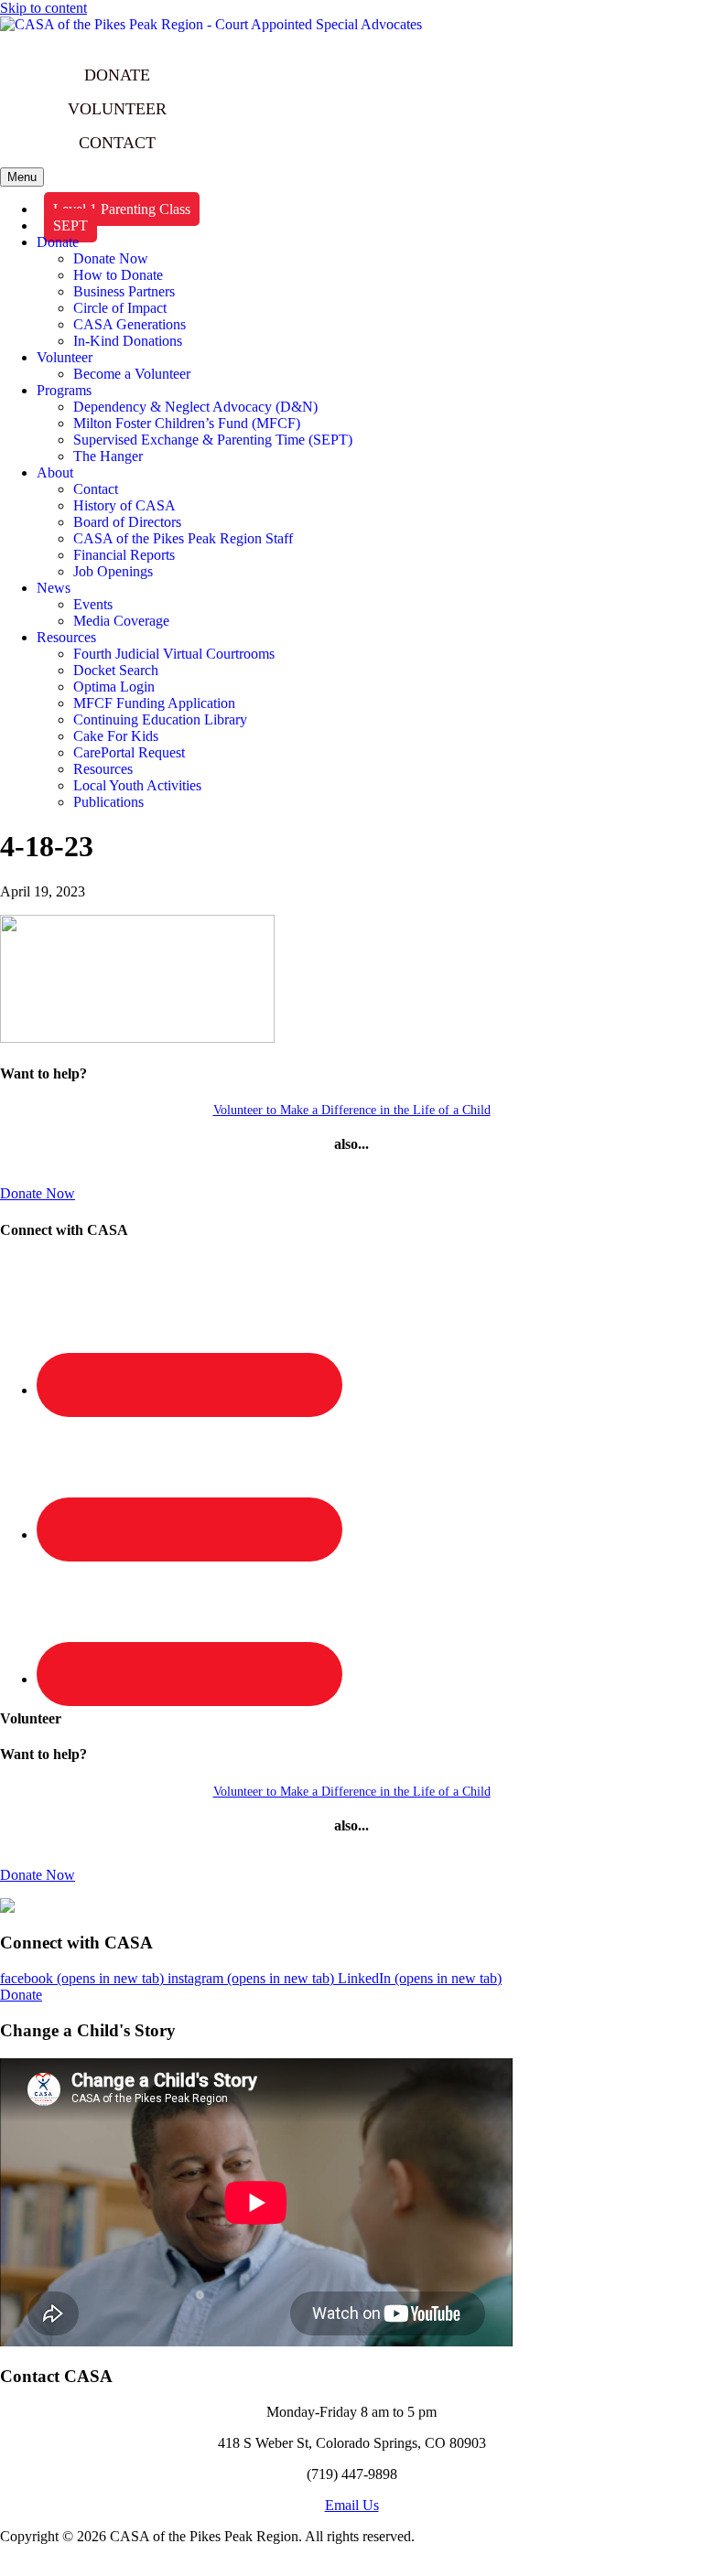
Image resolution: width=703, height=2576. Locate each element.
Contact (96, 489)
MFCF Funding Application (154, 703)
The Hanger (108, 456)
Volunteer (65, 357)
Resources (66, 637)
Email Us (352, 2505)
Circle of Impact (120, 308)
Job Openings (113, 571)
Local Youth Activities (137, 785)
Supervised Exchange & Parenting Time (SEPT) (213, 440)
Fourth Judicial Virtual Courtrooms (174, 654)
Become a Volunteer (132, 374)
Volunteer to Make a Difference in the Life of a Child (352, 1110)
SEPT (70, 225)
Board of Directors (127, 522)
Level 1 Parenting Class (122, 209)
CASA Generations (130, 324)
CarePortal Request (129, 752)
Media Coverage (121, 621)
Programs (64, 390)
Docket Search (116, 670)
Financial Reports (124, 555)
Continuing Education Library (160, 719)
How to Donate (118, 275)
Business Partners (124, 291)
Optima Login (114, 687)
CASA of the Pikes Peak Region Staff (183, 538)
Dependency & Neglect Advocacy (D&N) (195, 407)
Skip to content (43, 8)
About (55, 472)
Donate (58, 242)
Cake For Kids (116, 736)
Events (93, 604)
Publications (108, 802)
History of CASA (124, 505)
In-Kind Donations (128, 341)
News (54, 588)
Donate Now (111, 258)
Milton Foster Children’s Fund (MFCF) (187, 423)
